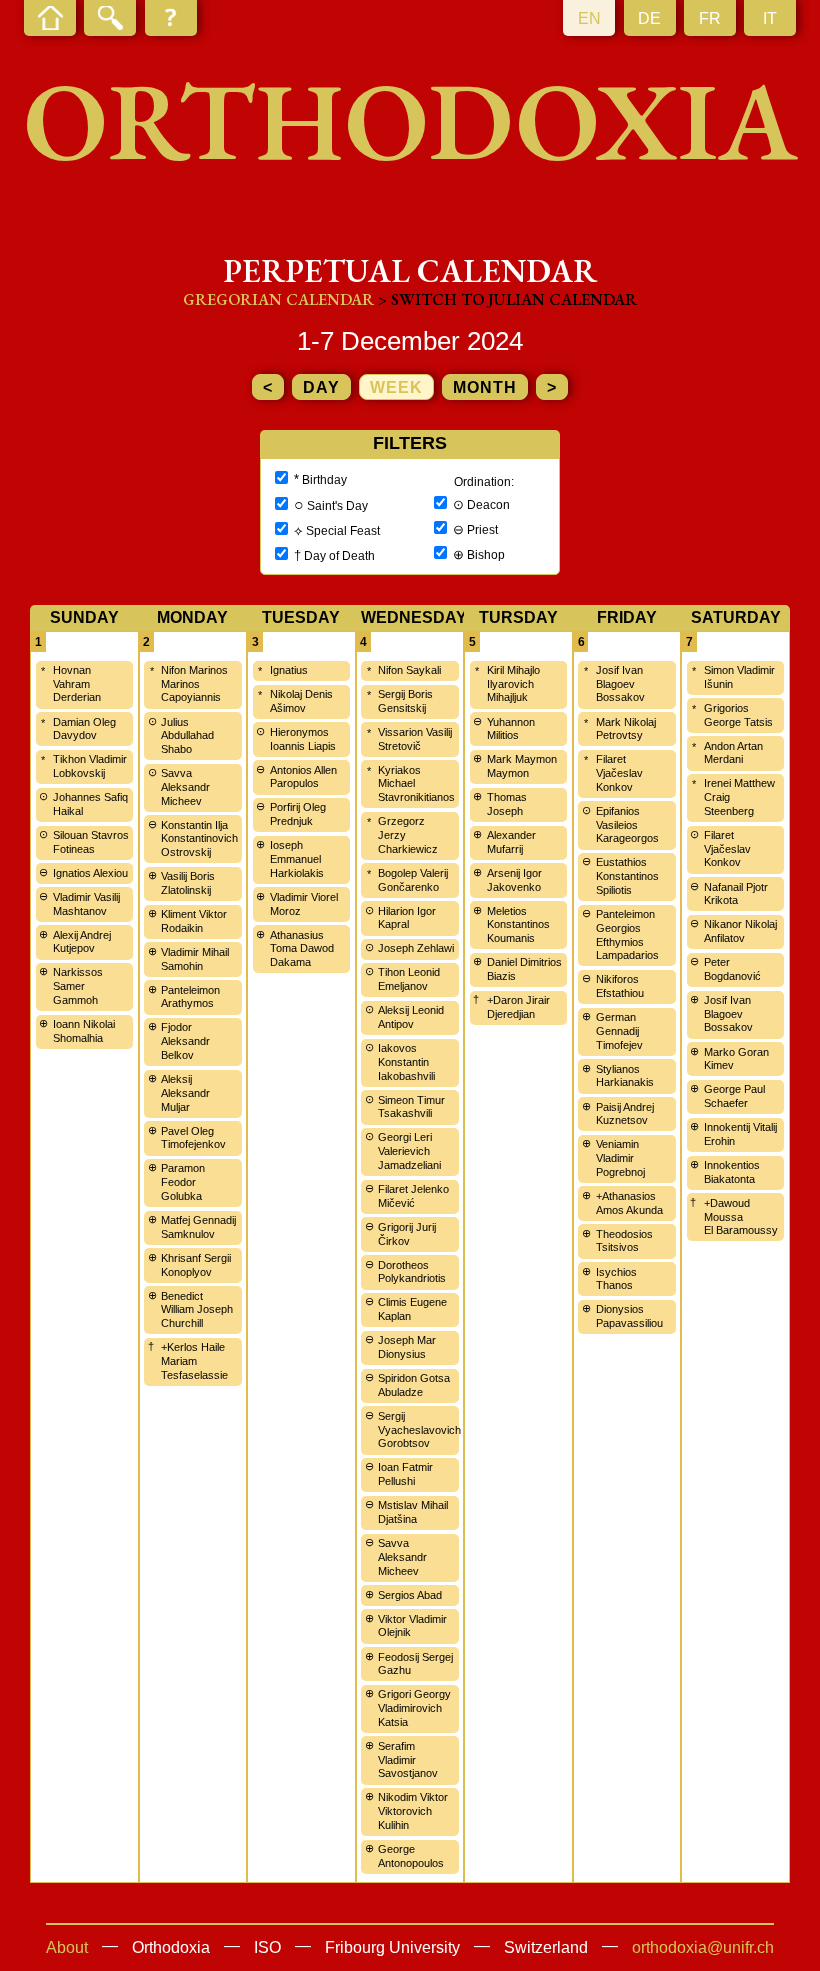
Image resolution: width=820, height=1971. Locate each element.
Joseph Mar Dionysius (407, 1347)
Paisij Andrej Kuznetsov (625, 1114)
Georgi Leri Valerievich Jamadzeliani (409, 1151)
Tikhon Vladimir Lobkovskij (90, 766)
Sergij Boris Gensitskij (405, 701)
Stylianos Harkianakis (625, 1076)
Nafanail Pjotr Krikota (736, 894)
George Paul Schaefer (734, 1096)
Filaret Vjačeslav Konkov (619, 773)
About (67, 1947)
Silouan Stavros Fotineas (91, 842)
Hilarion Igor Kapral (407, 918)
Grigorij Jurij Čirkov (407, 1234)
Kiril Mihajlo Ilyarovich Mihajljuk (513, 684)
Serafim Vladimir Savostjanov (408, 1760)
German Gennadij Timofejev (619, 1031)
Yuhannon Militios (511, 729)
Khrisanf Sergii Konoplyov (196, 1265)
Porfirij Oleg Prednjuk (298, 814)
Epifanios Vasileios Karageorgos (627, 825)
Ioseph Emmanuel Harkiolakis (297, 859)
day (321, 387)
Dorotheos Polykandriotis (412, 1272)
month (485, 387)
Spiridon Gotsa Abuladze (414, 1385)
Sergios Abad (410, 1595)
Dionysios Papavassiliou (629, 1316)
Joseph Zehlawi (416, 948)
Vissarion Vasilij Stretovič (415, 739)
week (396, 387)
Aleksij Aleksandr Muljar (185, 1093)
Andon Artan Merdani (733, 753)
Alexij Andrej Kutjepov (82, 942)
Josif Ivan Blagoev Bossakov (620, 684)
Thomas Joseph (507, 804)
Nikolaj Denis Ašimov (301, 701)
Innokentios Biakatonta (732, 1172)
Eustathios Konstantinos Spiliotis (627, 876)
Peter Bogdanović (732, 969)
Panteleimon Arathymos (190, 997)
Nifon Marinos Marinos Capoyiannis (194, 684)
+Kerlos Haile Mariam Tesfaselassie (194, 1361)
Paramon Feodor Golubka (183, 1182)
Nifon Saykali (409, 670)
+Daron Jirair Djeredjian (518, 1007)
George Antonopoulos (411, 1856)
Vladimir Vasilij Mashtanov (86, 904)
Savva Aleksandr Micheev (185, 787)
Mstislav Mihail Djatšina (413, 1512)
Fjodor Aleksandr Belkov (185, 1041)
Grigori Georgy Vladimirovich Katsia (414, 1708)
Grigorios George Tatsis (738, 715)
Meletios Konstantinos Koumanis (518, 925)
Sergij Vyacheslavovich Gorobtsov (419, 1430)
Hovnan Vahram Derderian (77, 684)
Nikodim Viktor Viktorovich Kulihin (413, 1811)
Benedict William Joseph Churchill (197, 1310)
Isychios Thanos (616, 1279)
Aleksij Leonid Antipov (411, 1017)
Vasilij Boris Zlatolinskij (188, 883)
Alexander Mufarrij (511, 842)
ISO (267, 1947)
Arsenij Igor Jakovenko (514, 880)
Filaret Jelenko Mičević (413, 1196)
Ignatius (289, 670)
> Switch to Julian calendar (507, 299)
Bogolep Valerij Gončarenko (413, 880)
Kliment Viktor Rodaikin (194, 921)
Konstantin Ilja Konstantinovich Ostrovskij (199, 839)
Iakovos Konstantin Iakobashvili (406, 1062)
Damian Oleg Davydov (84, 729)
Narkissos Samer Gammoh (78, 986)
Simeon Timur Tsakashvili (411, 1107)
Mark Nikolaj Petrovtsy (626, 729)
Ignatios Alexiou (90, 873)
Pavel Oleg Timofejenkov (193, 1138)
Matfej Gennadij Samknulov (198, 1227)
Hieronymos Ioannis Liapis (303, 739)
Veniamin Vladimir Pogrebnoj (620, 1158)
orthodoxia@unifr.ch (703, 1947)
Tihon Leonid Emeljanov (409, 979)
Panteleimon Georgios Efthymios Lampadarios (627, 934)
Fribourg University (392, 1947)
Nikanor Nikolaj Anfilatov (740, 931)
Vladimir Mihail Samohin (195, 959)
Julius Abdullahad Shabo (187, 736)
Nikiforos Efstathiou (620, 986)
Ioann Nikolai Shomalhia (84, 1031)
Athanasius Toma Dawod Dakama (302, 949)
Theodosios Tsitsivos (624, 1241)
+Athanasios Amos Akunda (629, 1203)
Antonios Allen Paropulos (303, 777)
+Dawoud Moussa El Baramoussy (741, 1217)
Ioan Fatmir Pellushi (405, 1474)
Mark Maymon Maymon (522, 766)
